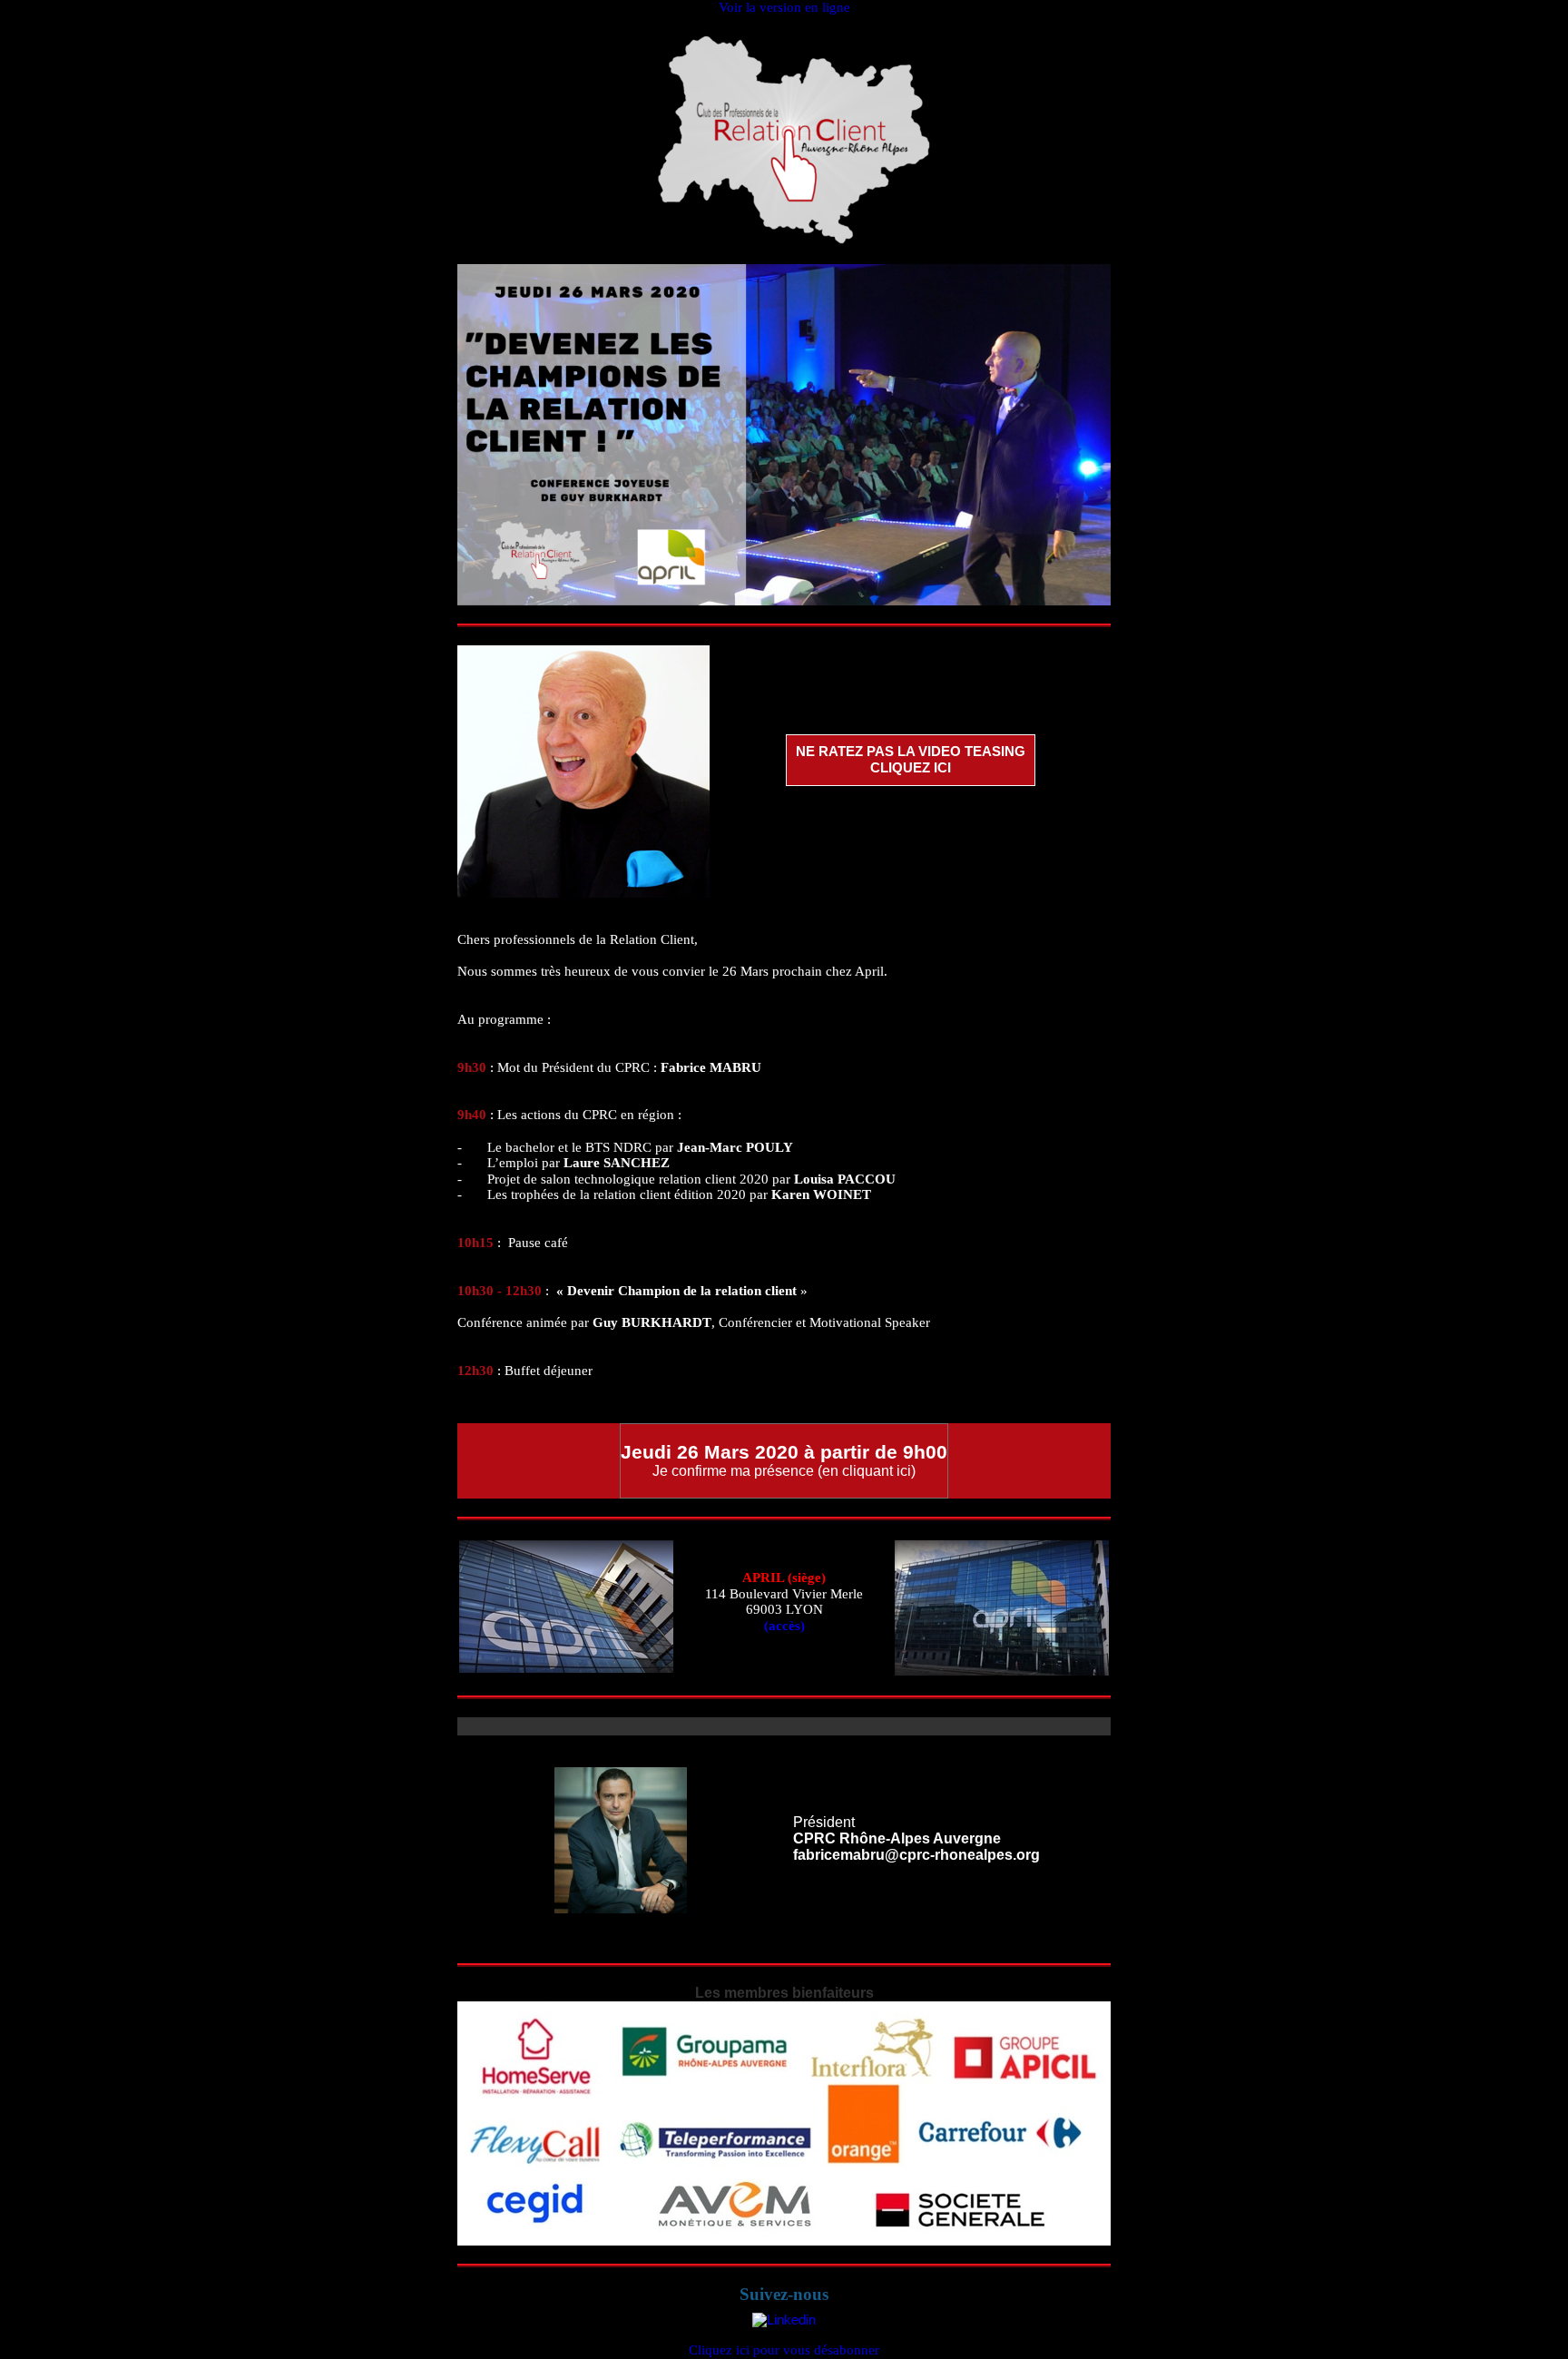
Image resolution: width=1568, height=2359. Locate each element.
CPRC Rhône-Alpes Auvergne (897, 1838)
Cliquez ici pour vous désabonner (784, 2350)
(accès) (784, 1626)
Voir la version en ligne (784, 7)
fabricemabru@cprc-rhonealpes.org (916, 1855)
